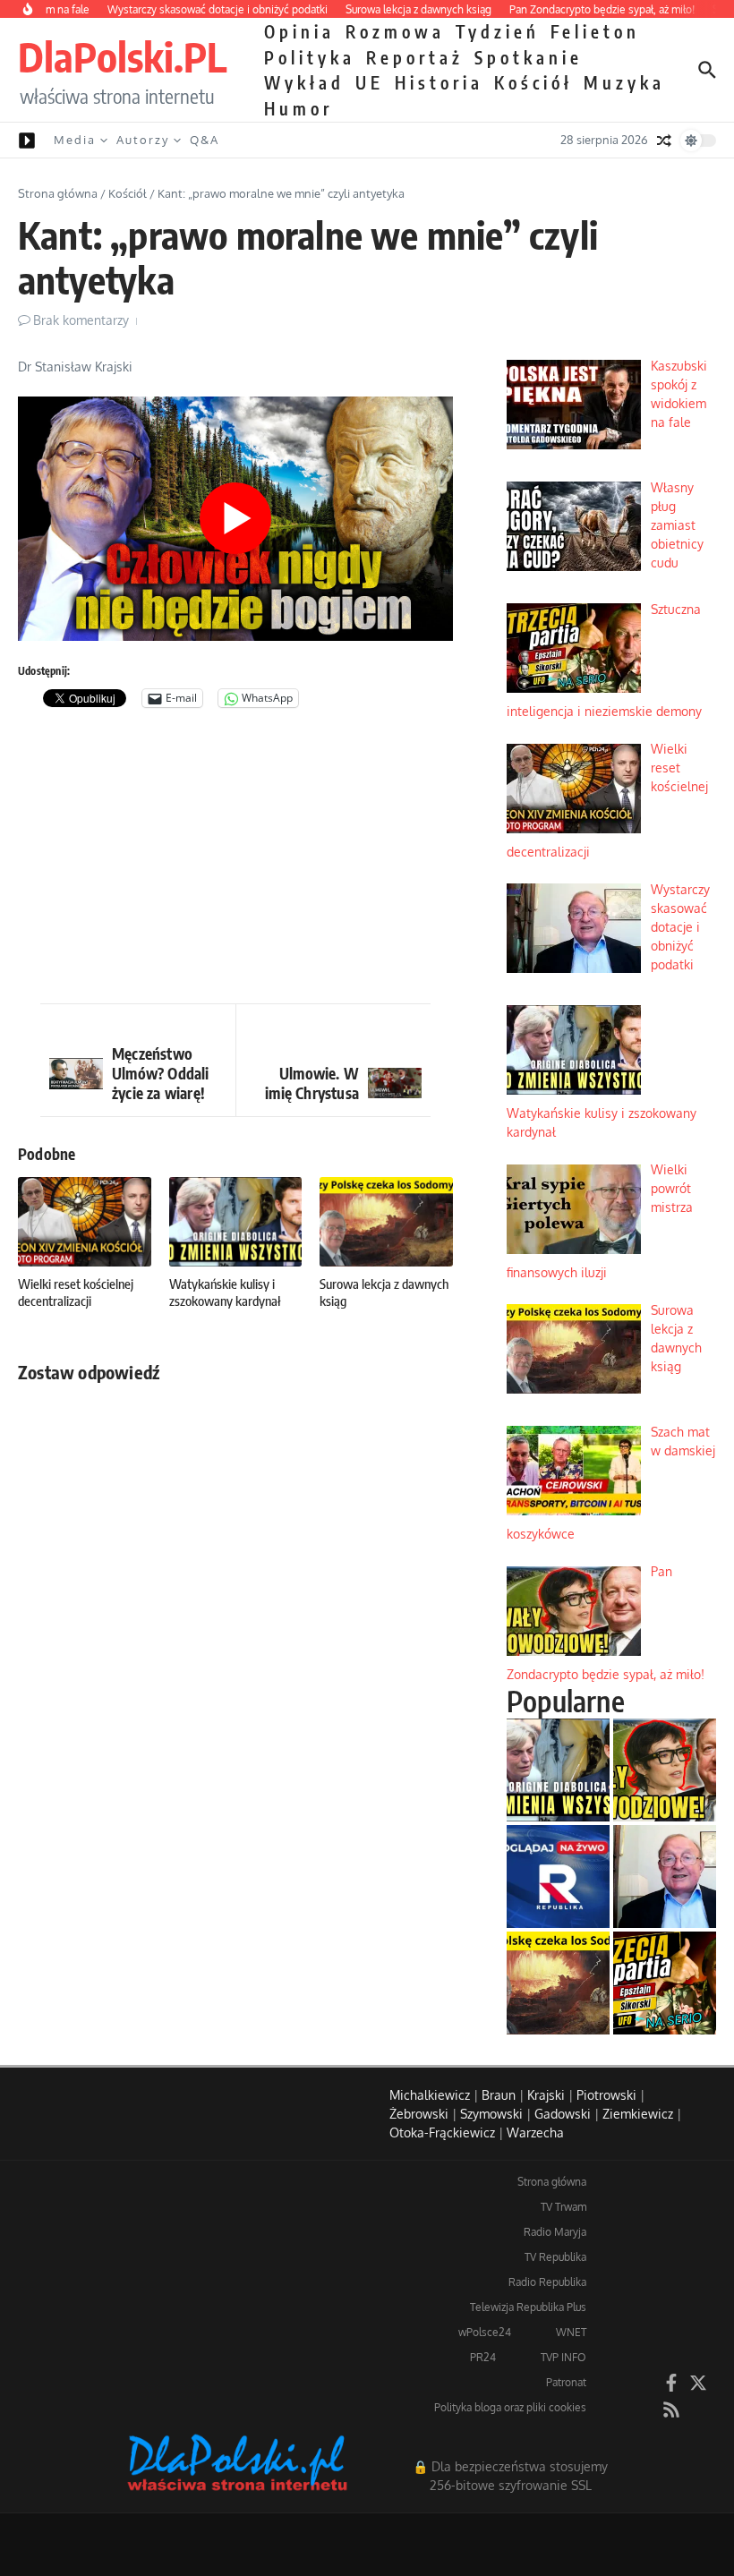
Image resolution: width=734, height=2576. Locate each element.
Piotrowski (606, 2095)
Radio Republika (547, 2282)
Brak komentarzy (81, 320)
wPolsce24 (485, 2332)
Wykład (304, 82)
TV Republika (555, 2257)
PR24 (483, 2357)
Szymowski (491, 2114)
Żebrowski (419, 2114)
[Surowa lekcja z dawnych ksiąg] (558, 1983)
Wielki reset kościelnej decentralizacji (76, 1292)
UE (370, 82)
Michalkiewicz (430, 2095)
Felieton (595, 31)
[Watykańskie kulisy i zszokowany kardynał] (558, 1770)
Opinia (299, 31)
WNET (571, 2332)
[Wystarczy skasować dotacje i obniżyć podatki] (665, 1877)
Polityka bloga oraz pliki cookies (510, 2407)
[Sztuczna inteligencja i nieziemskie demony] (665, 1983)
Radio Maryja (555, 2232)
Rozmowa (395, 31)
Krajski (546, 2095)
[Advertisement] (235, 860)
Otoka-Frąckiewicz (442, 2132)
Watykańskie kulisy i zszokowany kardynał (225, 1292)
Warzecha (535, 2132)
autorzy (143, 140)
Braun (499, 2095)
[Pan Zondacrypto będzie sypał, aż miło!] (665, 1770)
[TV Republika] (558, 1877)
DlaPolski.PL (122, 56)
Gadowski (563, 2114)
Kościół (533, 82)
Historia (439, 82)
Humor (299, 108)
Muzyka (624, 82)
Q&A (205, 140)
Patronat (566, 2382)
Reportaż (415, 57)
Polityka (310, 57)
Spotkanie (529, 57)
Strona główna (58, 193)
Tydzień (498, 31)
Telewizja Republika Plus (528, 2307)
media (75, 140)
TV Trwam (563, 2207)
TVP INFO (563, 2357)
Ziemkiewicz (638, 2114)
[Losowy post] (664, 141)
